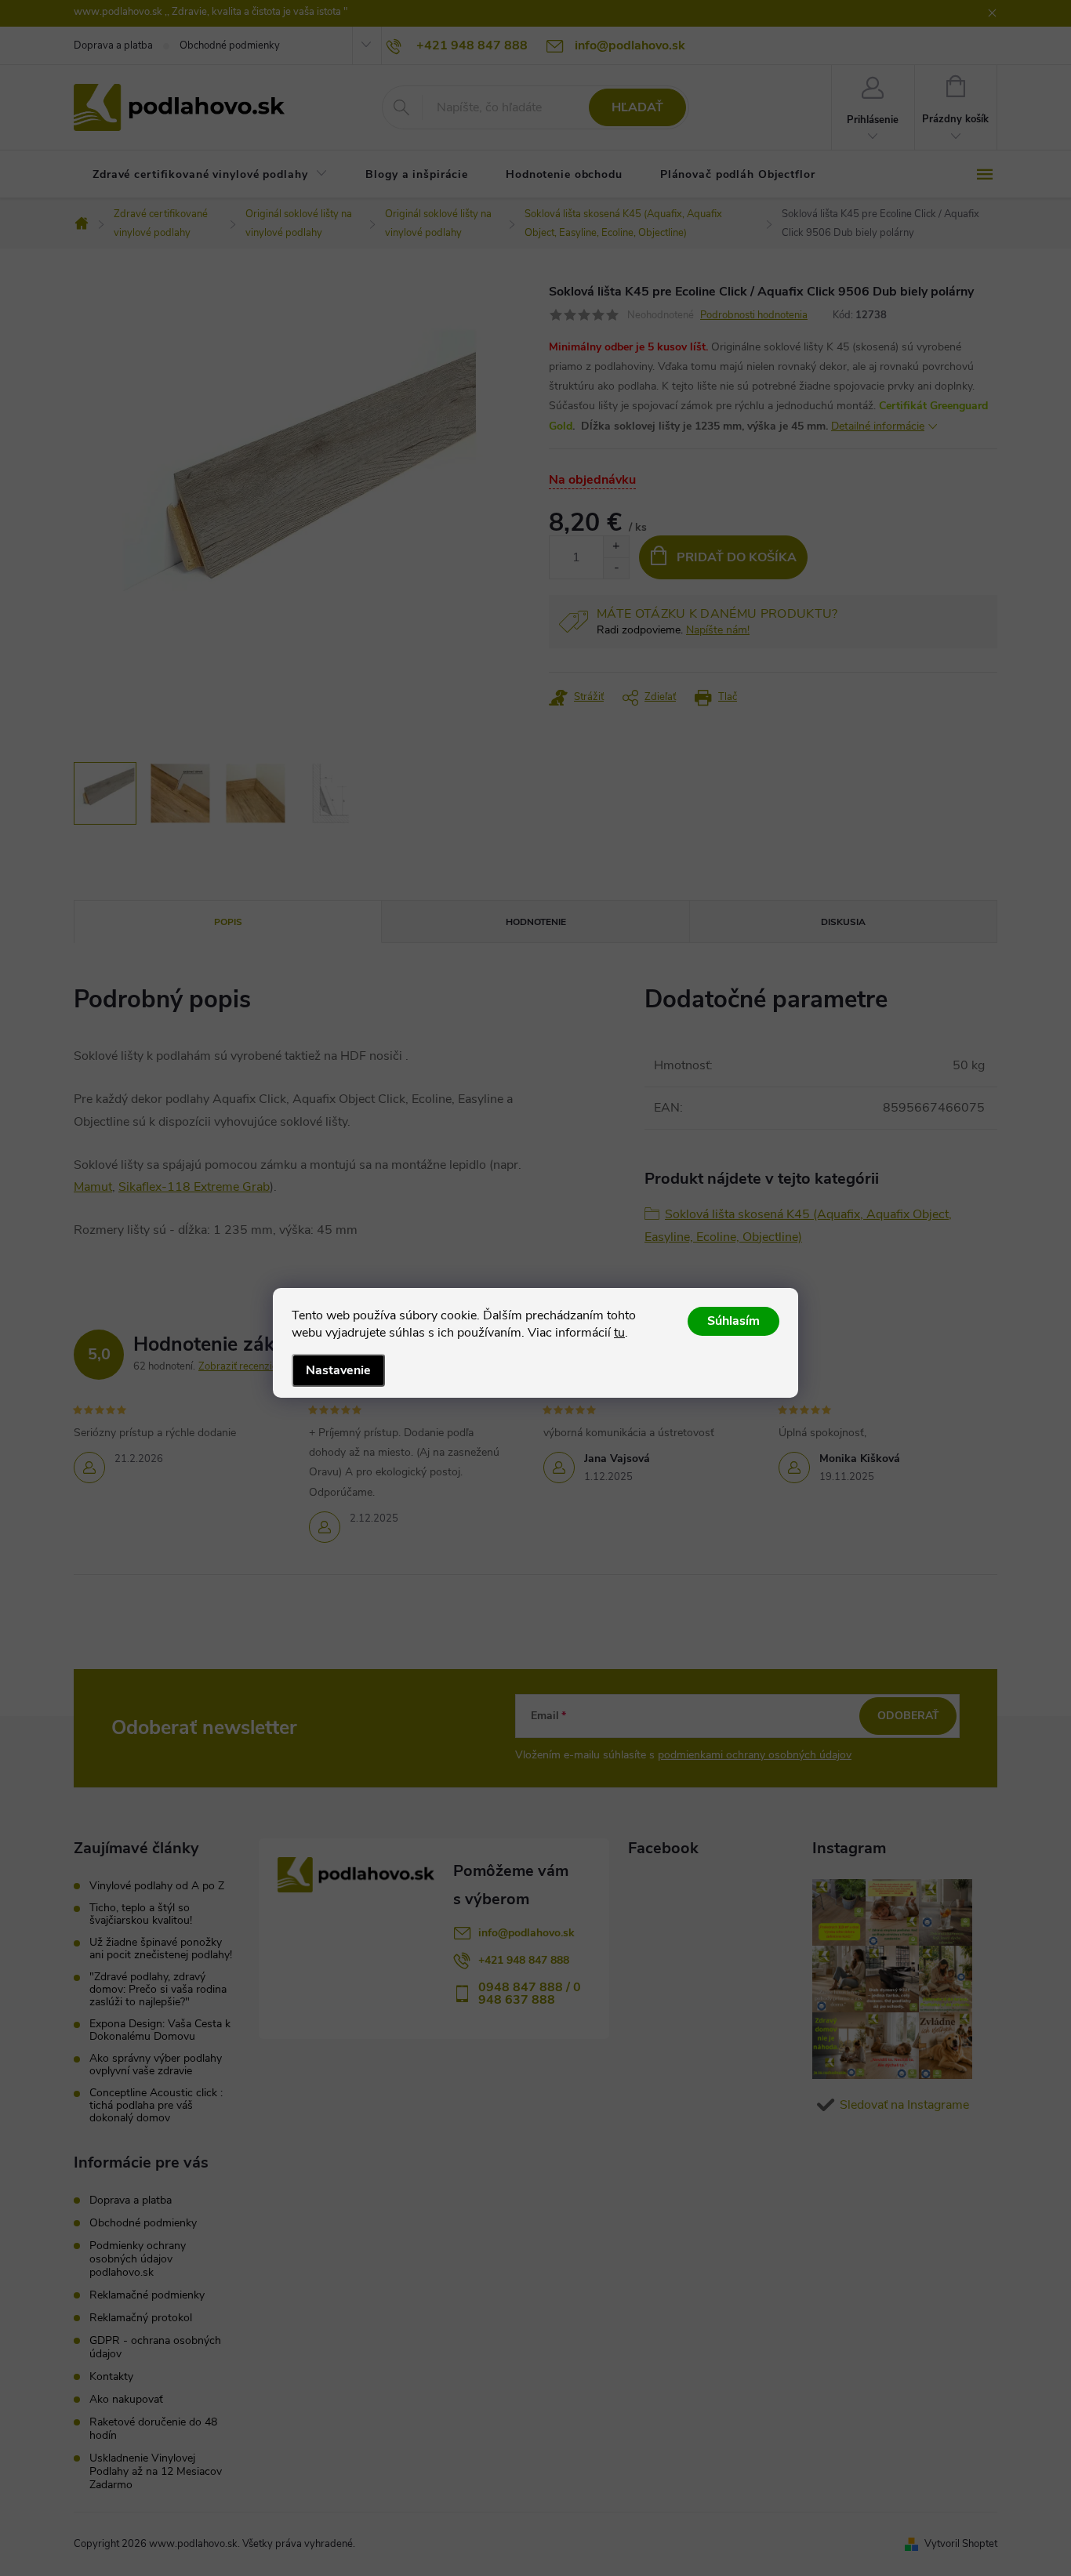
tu (619, 1333)
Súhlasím (733, 1321)
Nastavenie (338, 1370)
